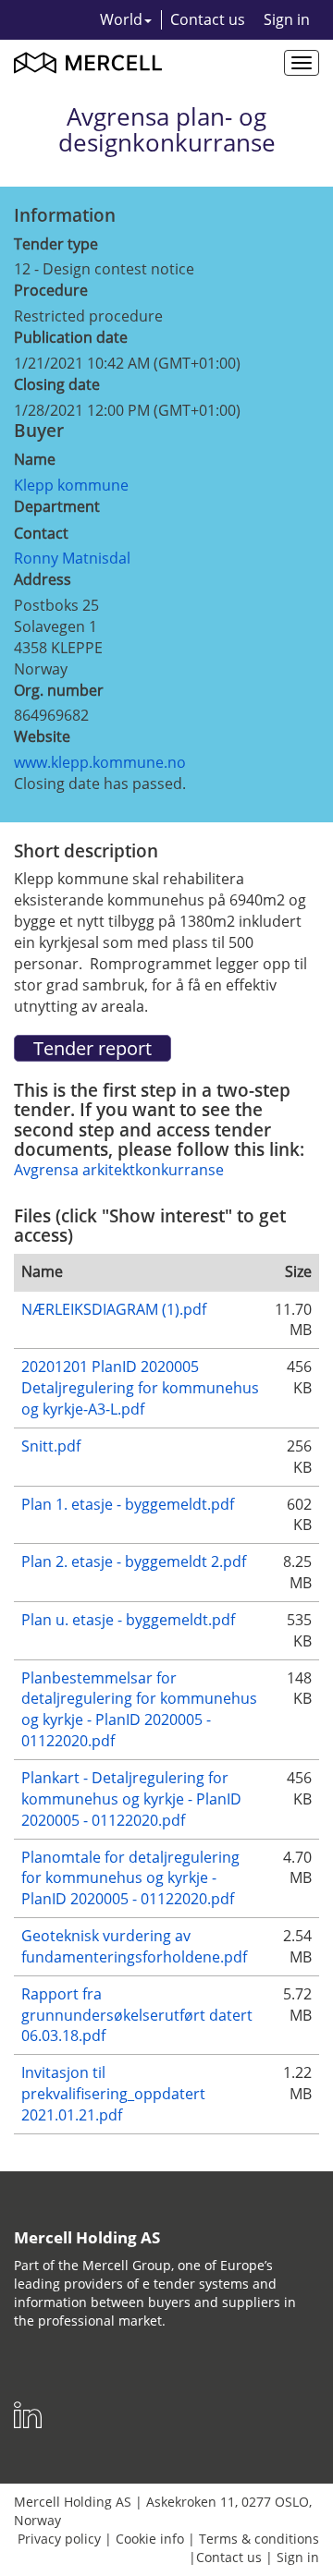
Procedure (51, 290)
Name (35, 459)
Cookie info (150, 2539)
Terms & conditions (259, 2539)
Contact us (208, 19)
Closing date (57, 384)
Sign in (287, 19)
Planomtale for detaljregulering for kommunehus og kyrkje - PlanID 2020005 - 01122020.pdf (130, 1878)
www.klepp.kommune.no (100, 762)
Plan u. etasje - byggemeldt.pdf (128, 1620)
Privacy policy (59, 2539)
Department (57, 506)
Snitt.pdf (51, 1446)
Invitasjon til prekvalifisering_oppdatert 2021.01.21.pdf (113, 2094)
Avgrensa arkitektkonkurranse (119, 1170)
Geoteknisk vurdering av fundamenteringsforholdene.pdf (134, 1946)
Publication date (71, 337)
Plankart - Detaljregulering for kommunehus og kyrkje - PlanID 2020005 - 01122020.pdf (131, 1799)
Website (42, 736)
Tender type (56, 244)
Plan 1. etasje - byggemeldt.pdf (128, 1504)
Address (43, 579)
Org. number (59, 690)
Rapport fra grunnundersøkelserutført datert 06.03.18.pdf (137, 2015)
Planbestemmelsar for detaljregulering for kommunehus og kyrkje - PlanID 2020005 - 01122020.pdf (139, 1710)
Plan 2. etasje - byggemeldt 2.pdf (134, 1561)
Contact (41, 533)
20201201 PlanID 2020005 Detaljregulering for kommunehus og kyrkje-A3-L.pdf (140, 1388)
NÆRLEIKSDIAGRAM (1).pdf (114, 1309)
